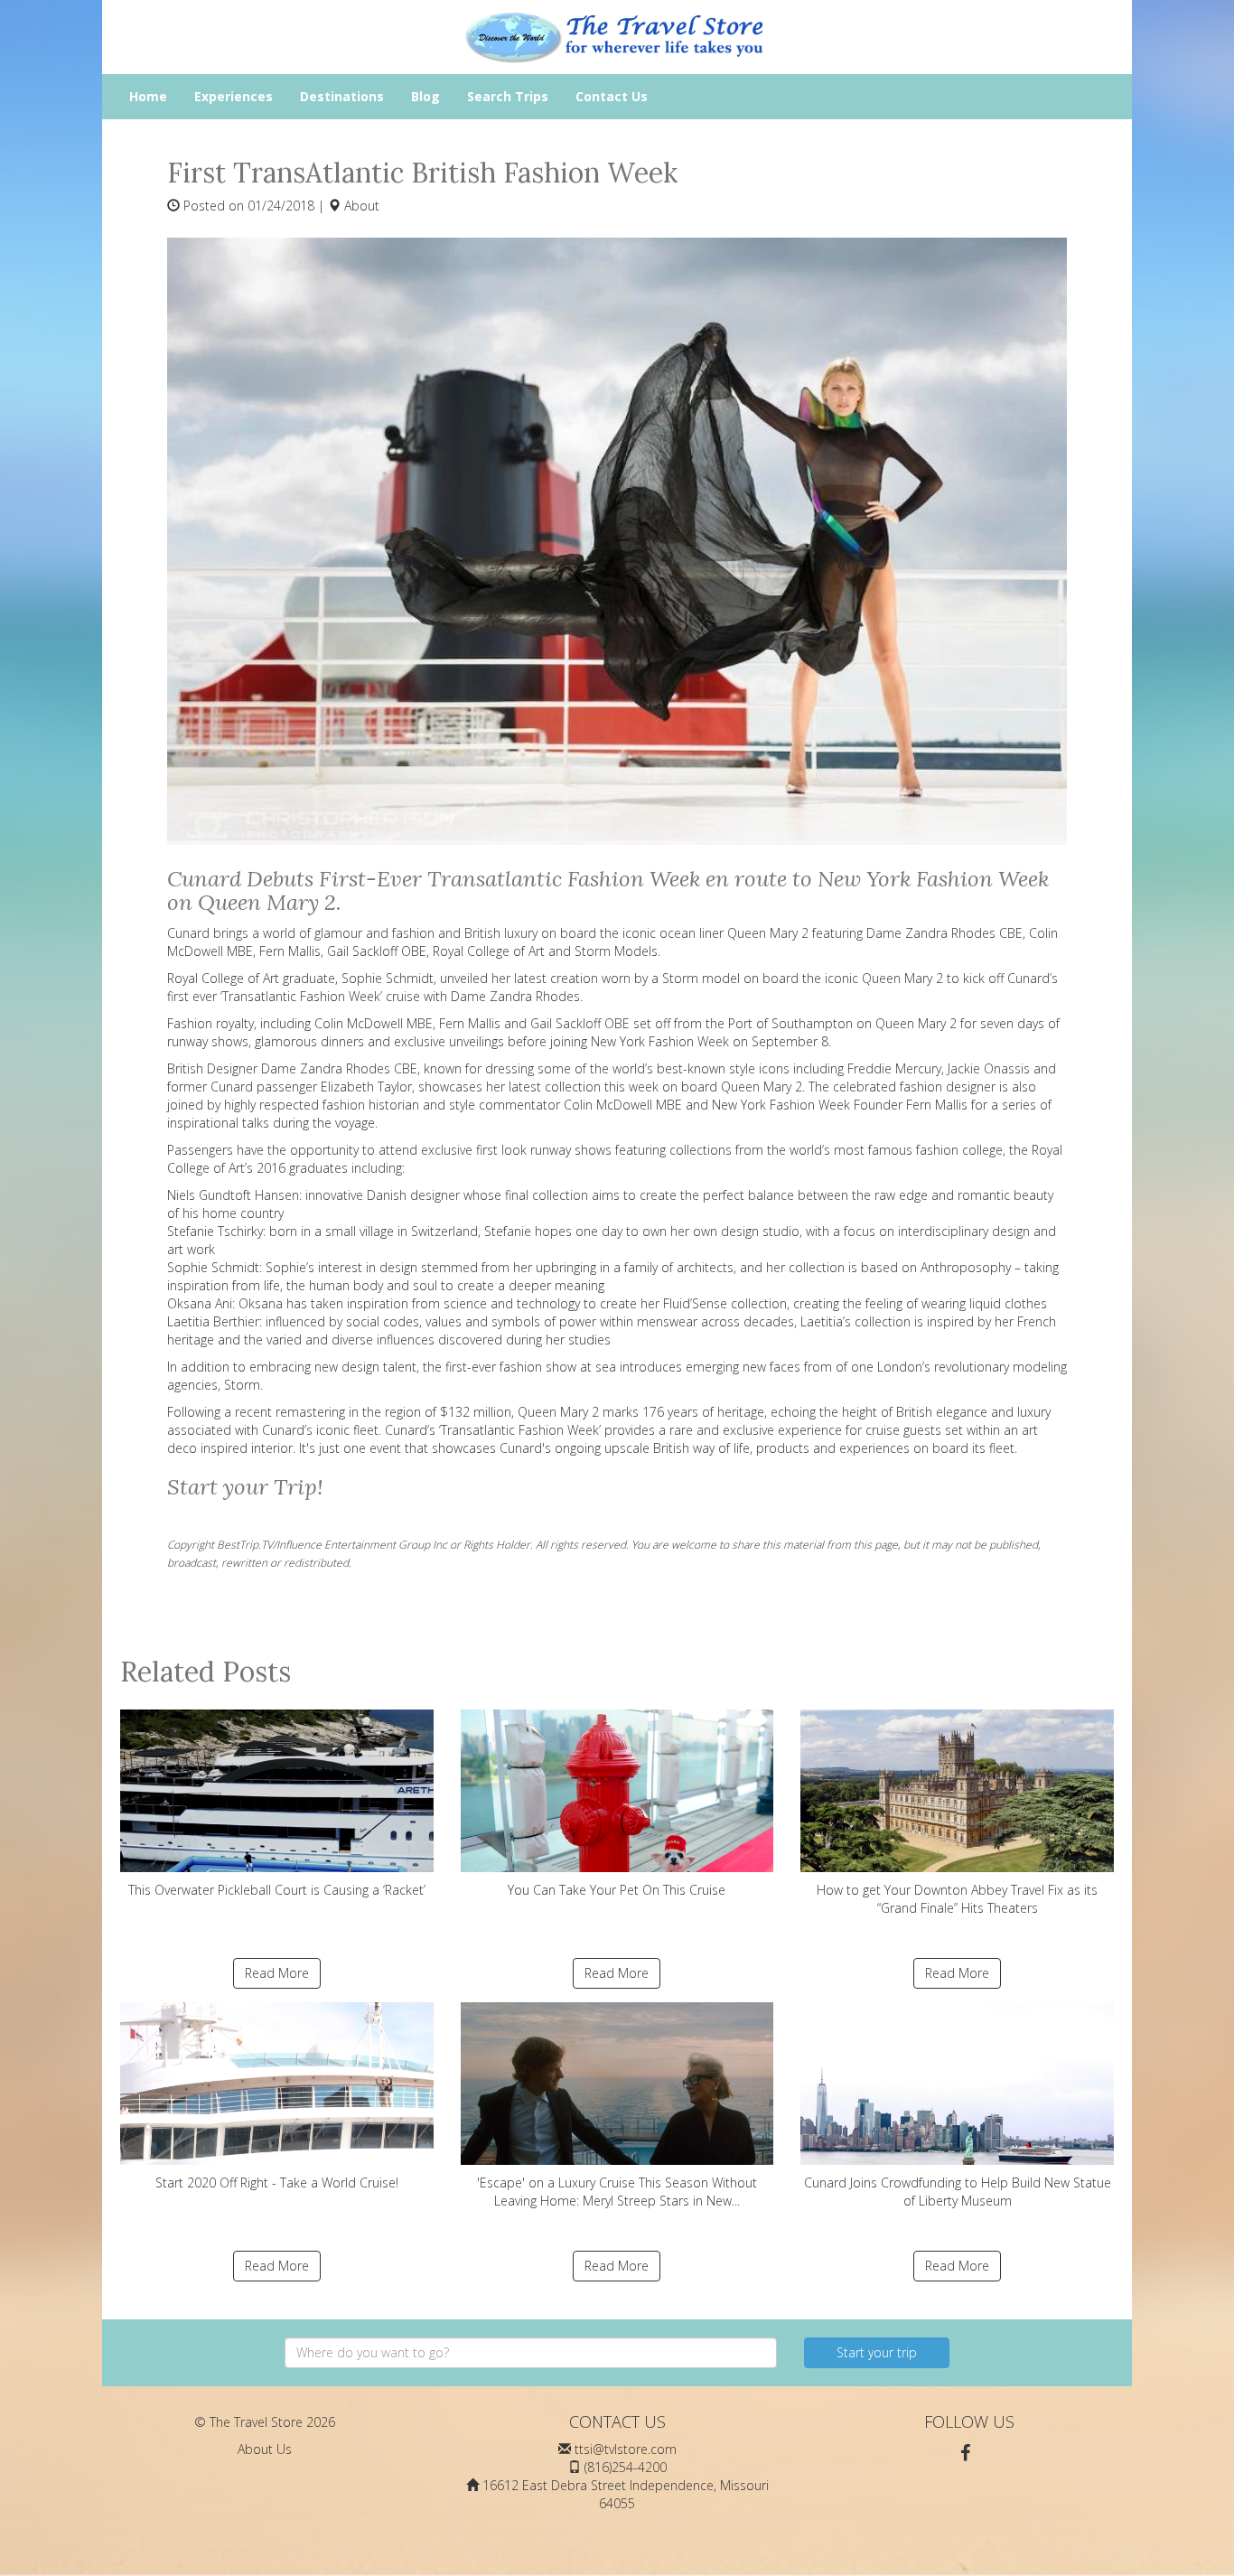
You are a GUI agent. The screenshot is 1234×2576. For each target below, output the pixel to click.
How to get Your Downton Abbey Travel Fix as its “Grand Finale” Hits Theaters (957, 1899)
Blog (425, 96)
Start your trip (877, 2352)
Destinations (342, 96)
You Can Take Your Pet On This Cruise (617, 1890)
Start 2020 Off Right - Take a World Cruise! (277, 2183)
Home (148, 96)
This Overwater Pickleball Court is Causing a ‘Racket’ (277, 1890)
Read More (277, 1973)
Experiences (234, 96)
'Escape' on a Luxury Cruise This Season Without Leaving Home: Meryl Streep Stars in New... (617, 2192)
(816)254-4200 (626, 2467)
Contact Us (612, 96)
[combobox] (531, 2353)
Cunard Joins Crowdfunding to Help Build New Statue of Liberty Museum (958, 2192)
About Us (265, 2449)
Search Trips (508, 96)
